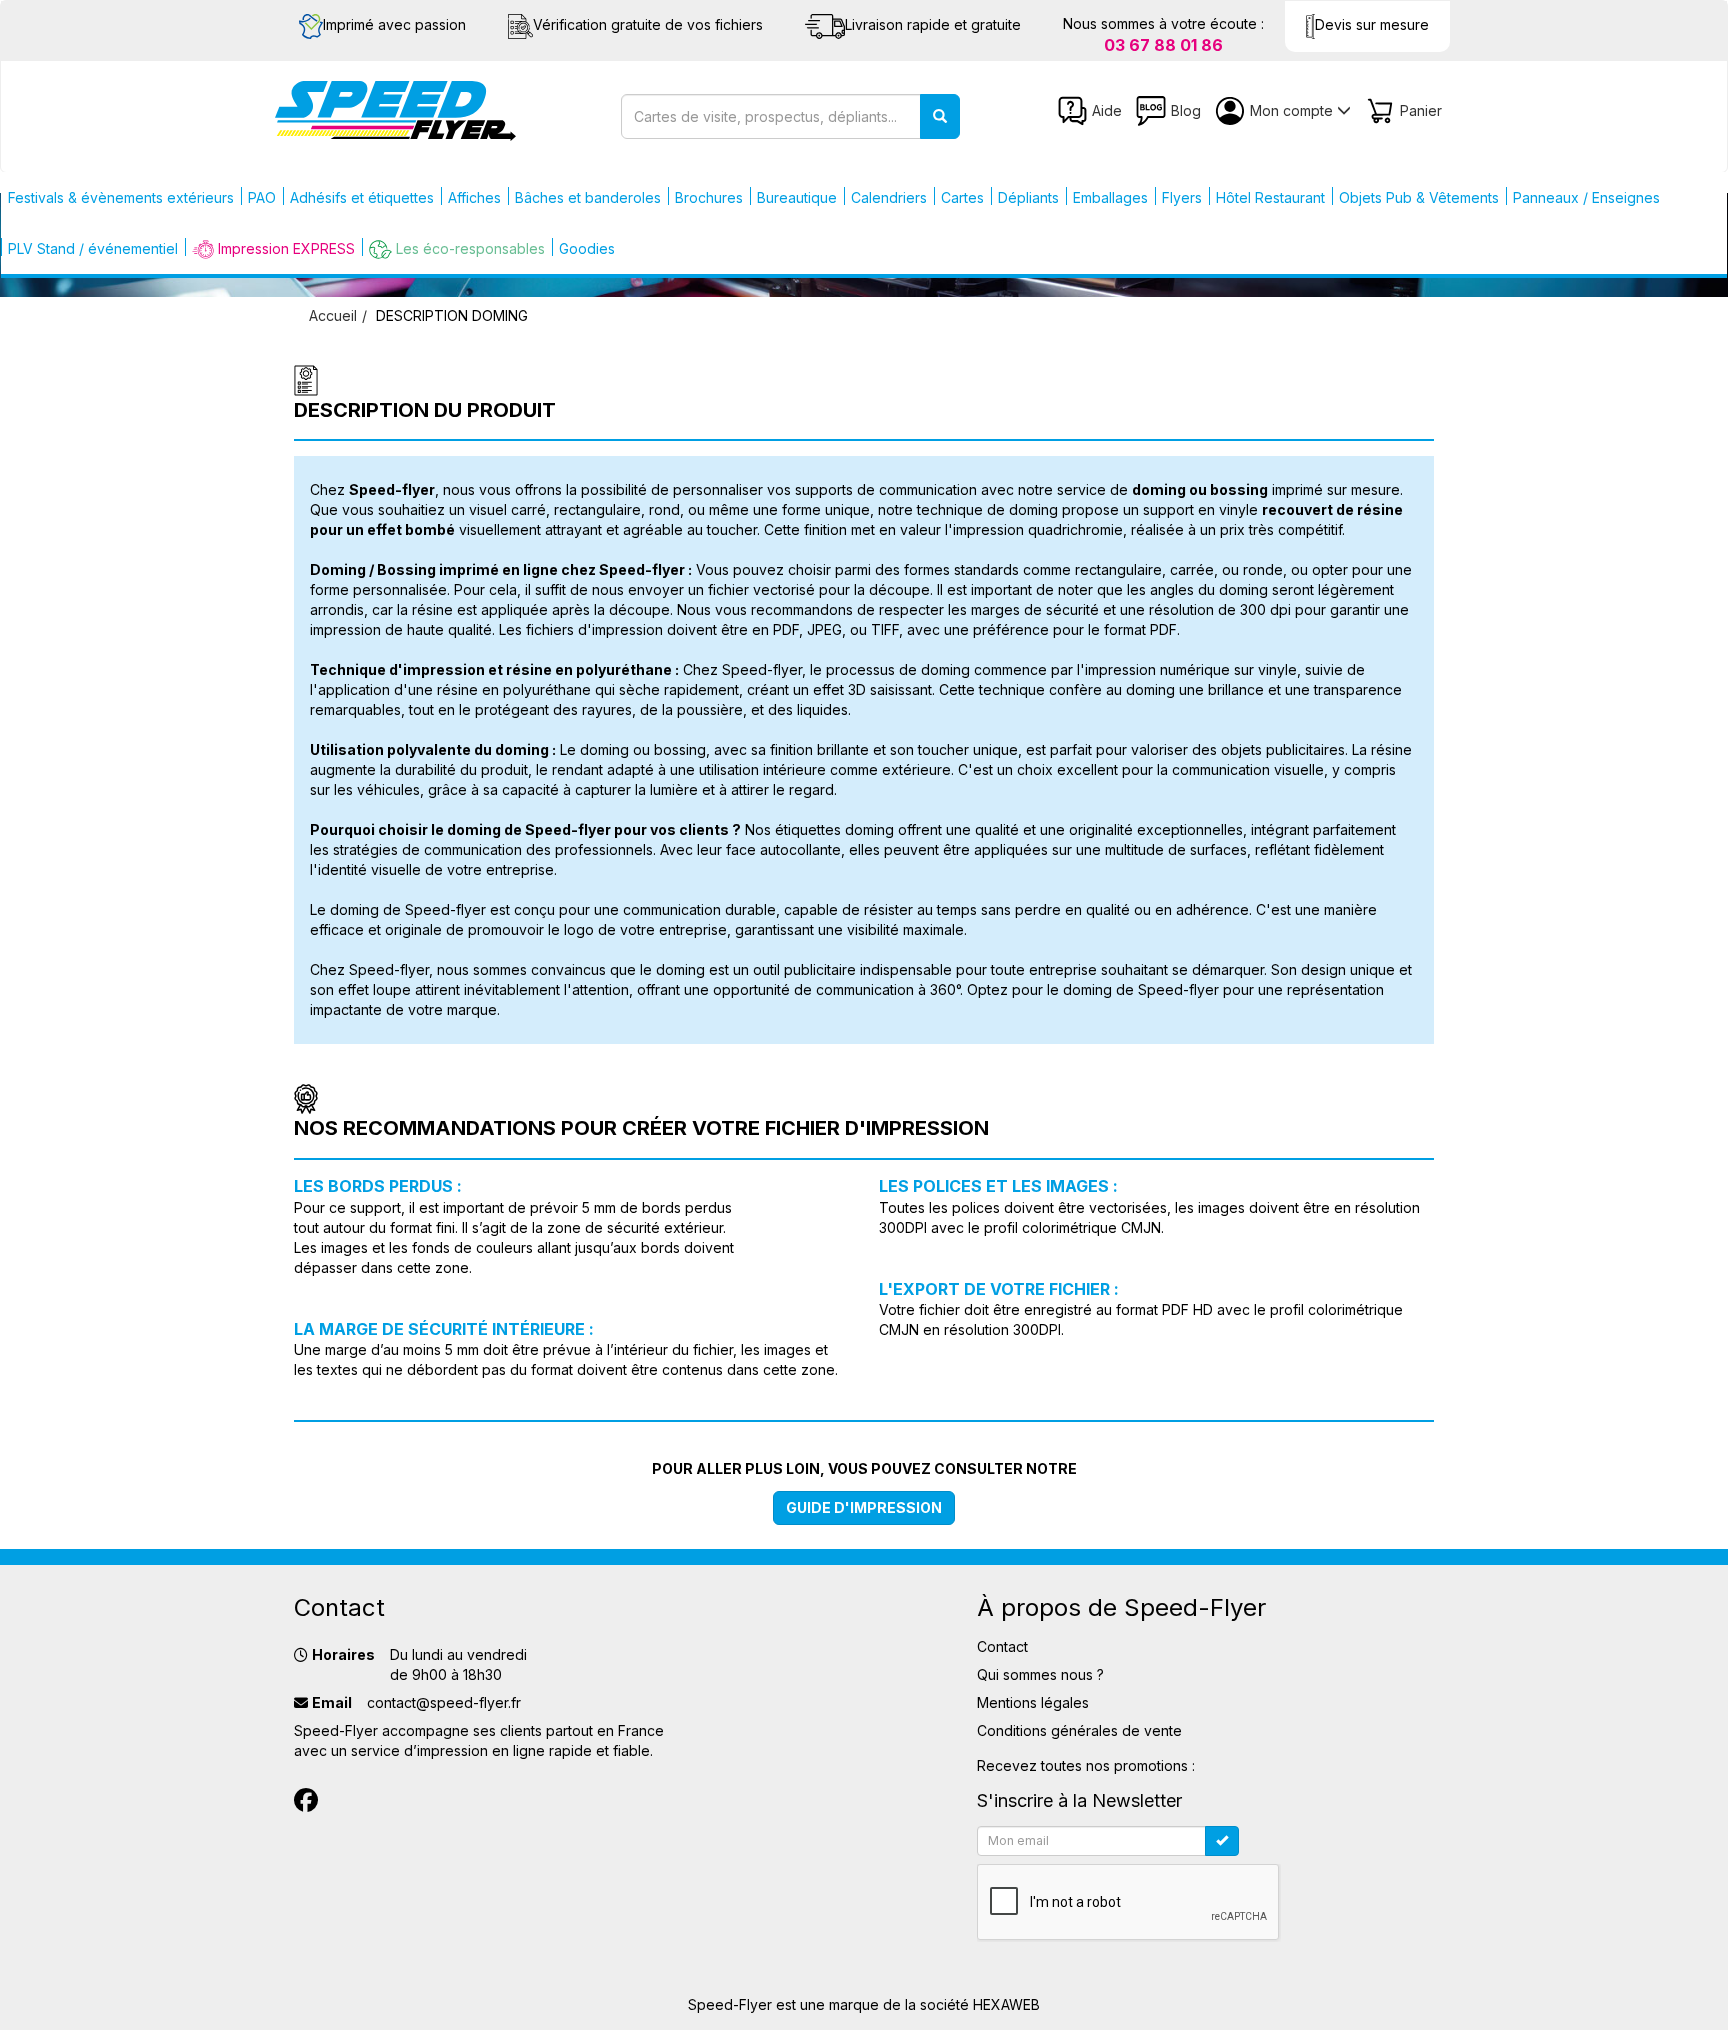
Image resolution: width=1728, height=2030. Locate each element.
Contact (1002, 1646)
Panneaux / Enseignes (1586, 197)
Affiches (474, 197)
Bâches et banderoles (588, 197)
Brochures (709, 197)
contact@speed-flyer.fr (444, 1702)
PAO (262, 197)
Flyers (1182, 197)
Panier (1421, 110)
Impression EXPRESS (286, 248)
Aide (1107, 110)
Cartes (962, 197)
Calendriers (889, 197)
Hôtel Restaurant (1270, 197)
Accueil (333, 315)
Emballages (1110, 197)
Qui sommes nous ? (1040, 1674)
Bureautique (797, 197)
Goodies (587, 248)
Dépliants (1028, 197)
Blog (1186, 110)
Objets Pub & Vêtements (1419, 197)
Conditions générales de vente (1079, 1730)
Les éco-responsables (470, 248)
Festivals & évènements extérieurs (121, 197)
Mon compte (1293, 110)
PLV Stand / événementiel (93, 248)
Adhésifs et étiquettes (362, 197)
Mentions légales (1033, 1702)
